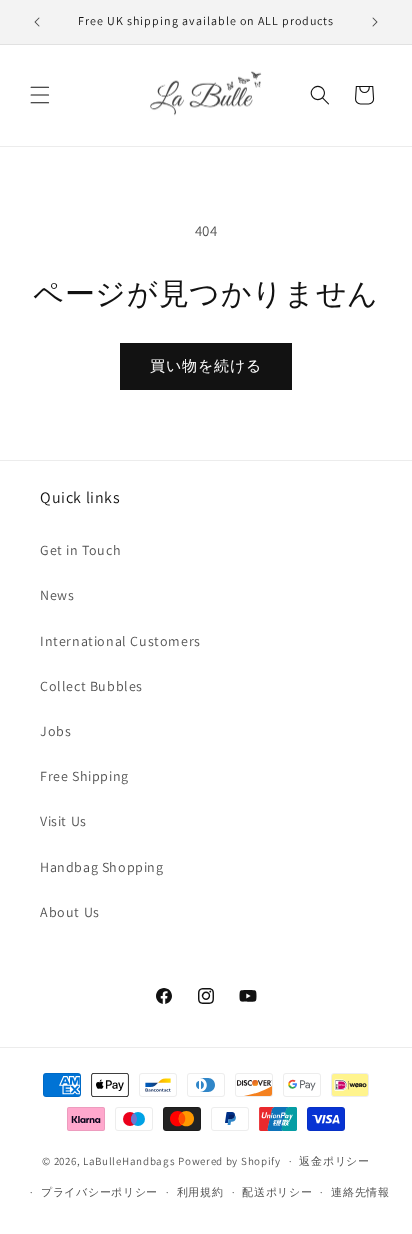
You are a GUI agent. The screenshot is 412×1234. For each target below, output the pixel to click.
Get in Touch (80, 550)
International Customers (120, 641)
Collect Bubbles (91, 686)
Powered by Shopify (229, 1161)
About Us (70, 912)
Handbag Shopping (102, 867)
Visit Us (63, 821)
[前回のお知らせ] (37, 22)
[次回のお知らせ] (375, 22)
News (57, 595)
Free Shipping (84, 776)
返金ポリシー (334, 1161)
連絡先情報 (360, 1192)
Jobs (55, 731)
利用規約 (200, 1192)
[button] (40, 95)
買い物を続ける (206, 365)
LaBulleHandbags (129, 1161)
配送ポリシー (277, 1192)
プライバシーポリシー (99, 1192)
